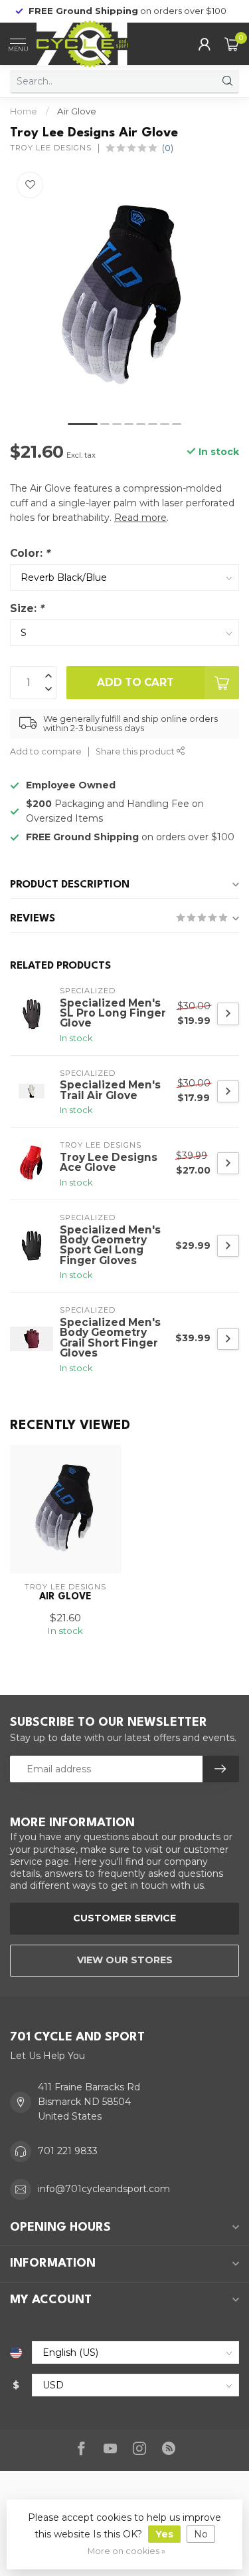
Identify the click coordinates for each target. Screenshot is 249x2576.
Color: (30, 553)
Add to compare (46, 751)
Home (24, 111)
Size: (27, 608)
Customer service (124, 1918)
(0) (168, 148)
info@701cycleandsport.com (104, 2189)
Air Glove (77, 111)
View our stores (125, 1960)
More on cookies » (126, 2551)
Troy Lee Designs (51, 148)
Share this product (136, 751)
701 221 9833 (68, 2151)
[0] (232, 44)
